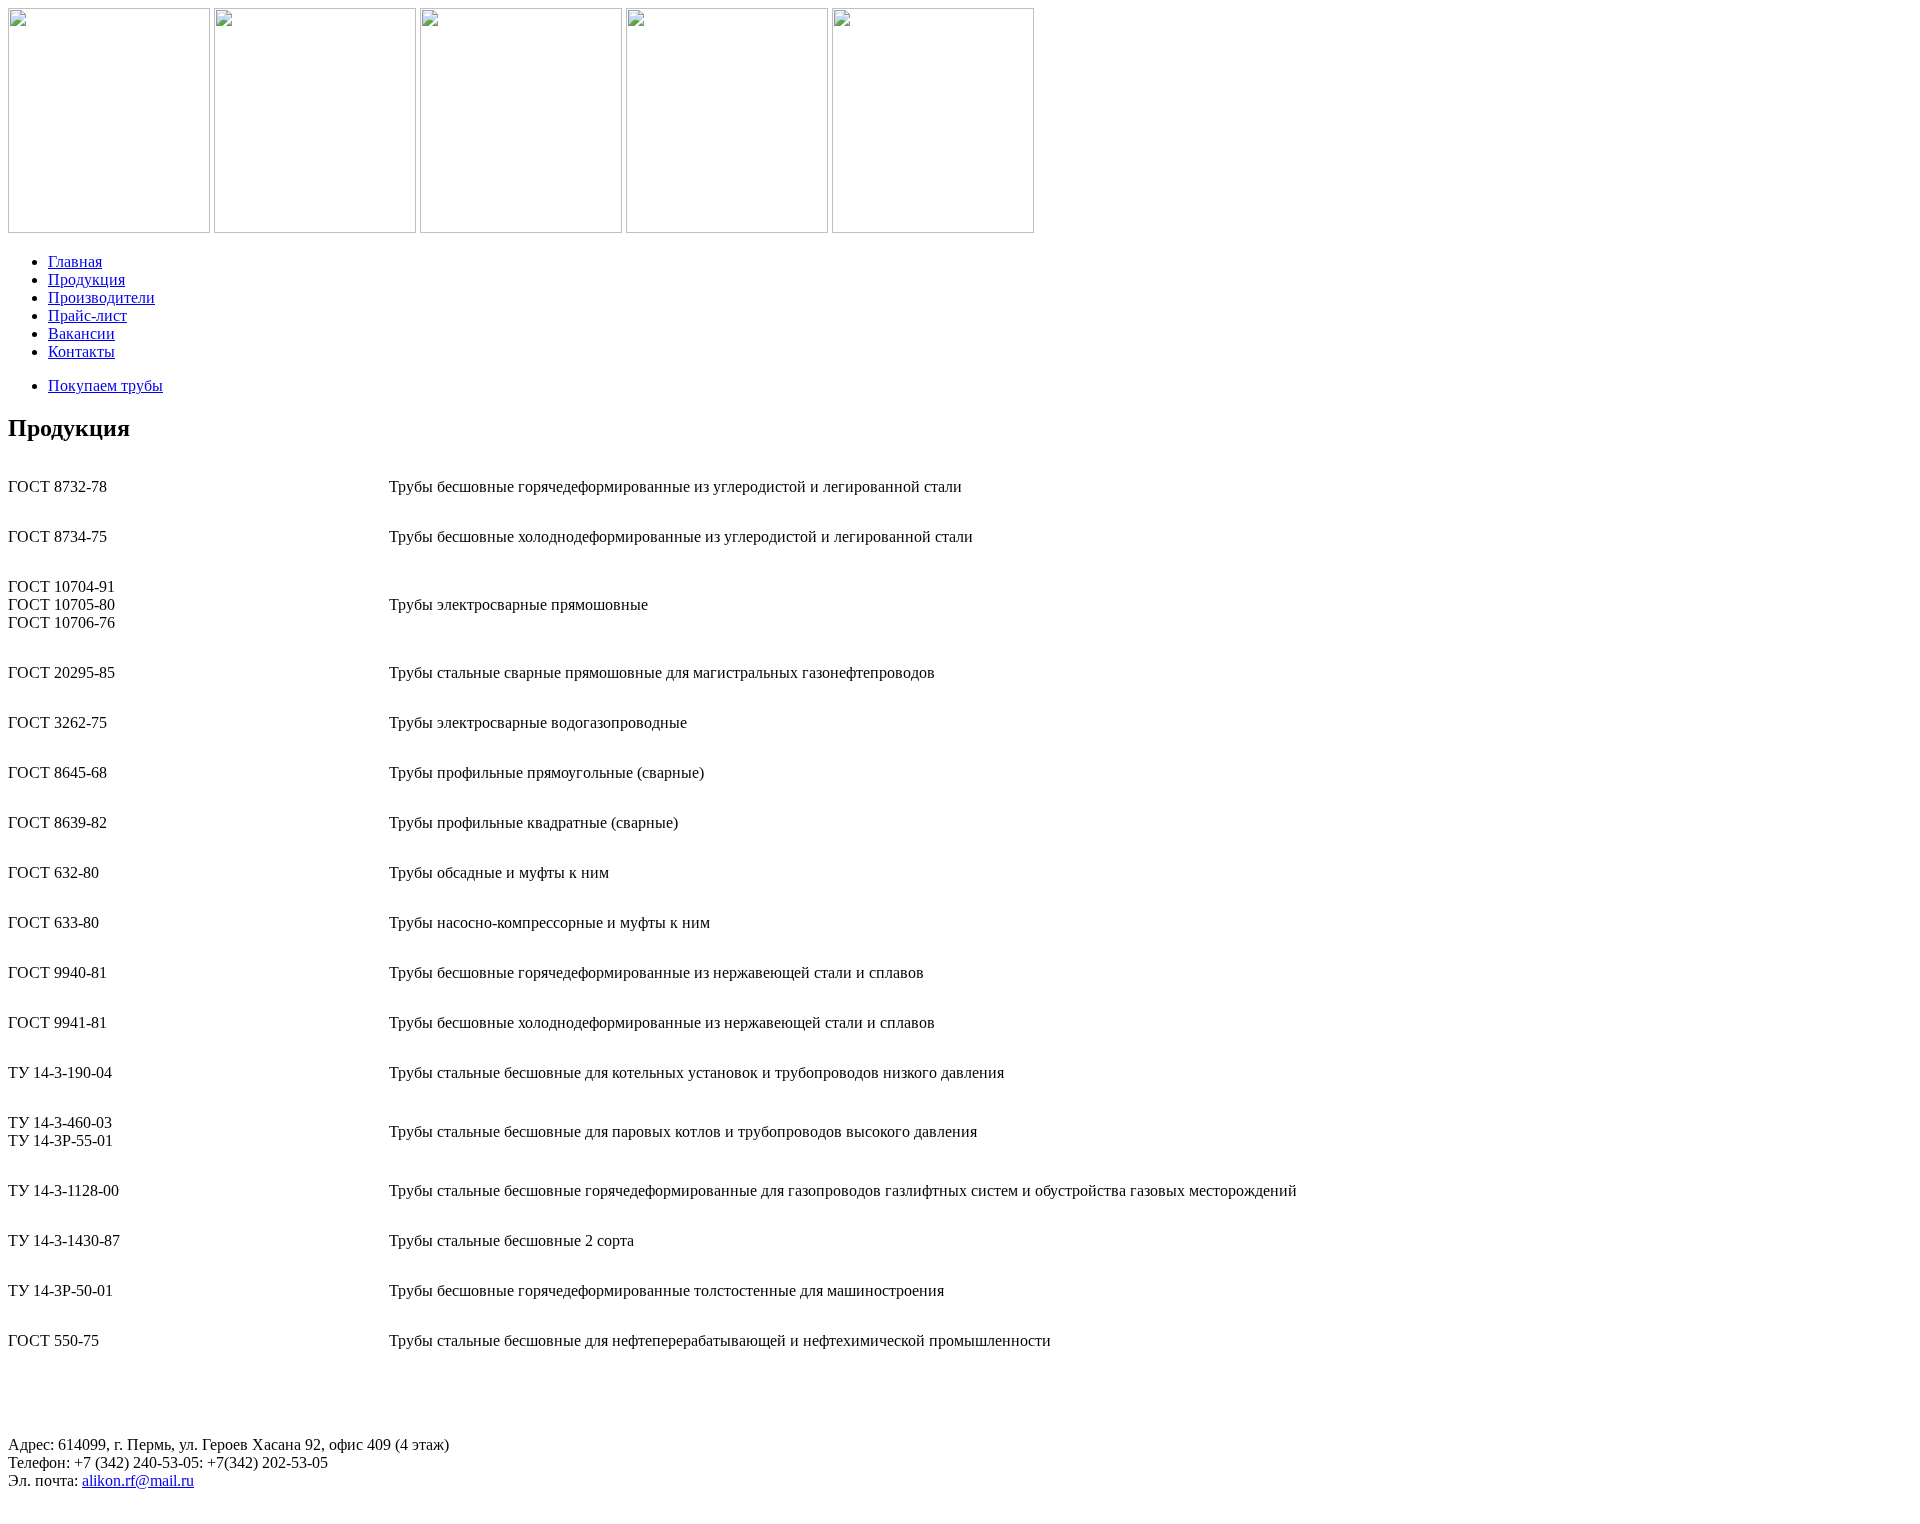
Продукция (86, 279)
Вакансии (81, 333)
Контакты (81, 351)
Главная (75, 261)
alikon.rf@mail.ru (138, 1480)
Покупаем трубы (105, 385)
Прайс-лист (87, 315)
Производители (101, 297)
